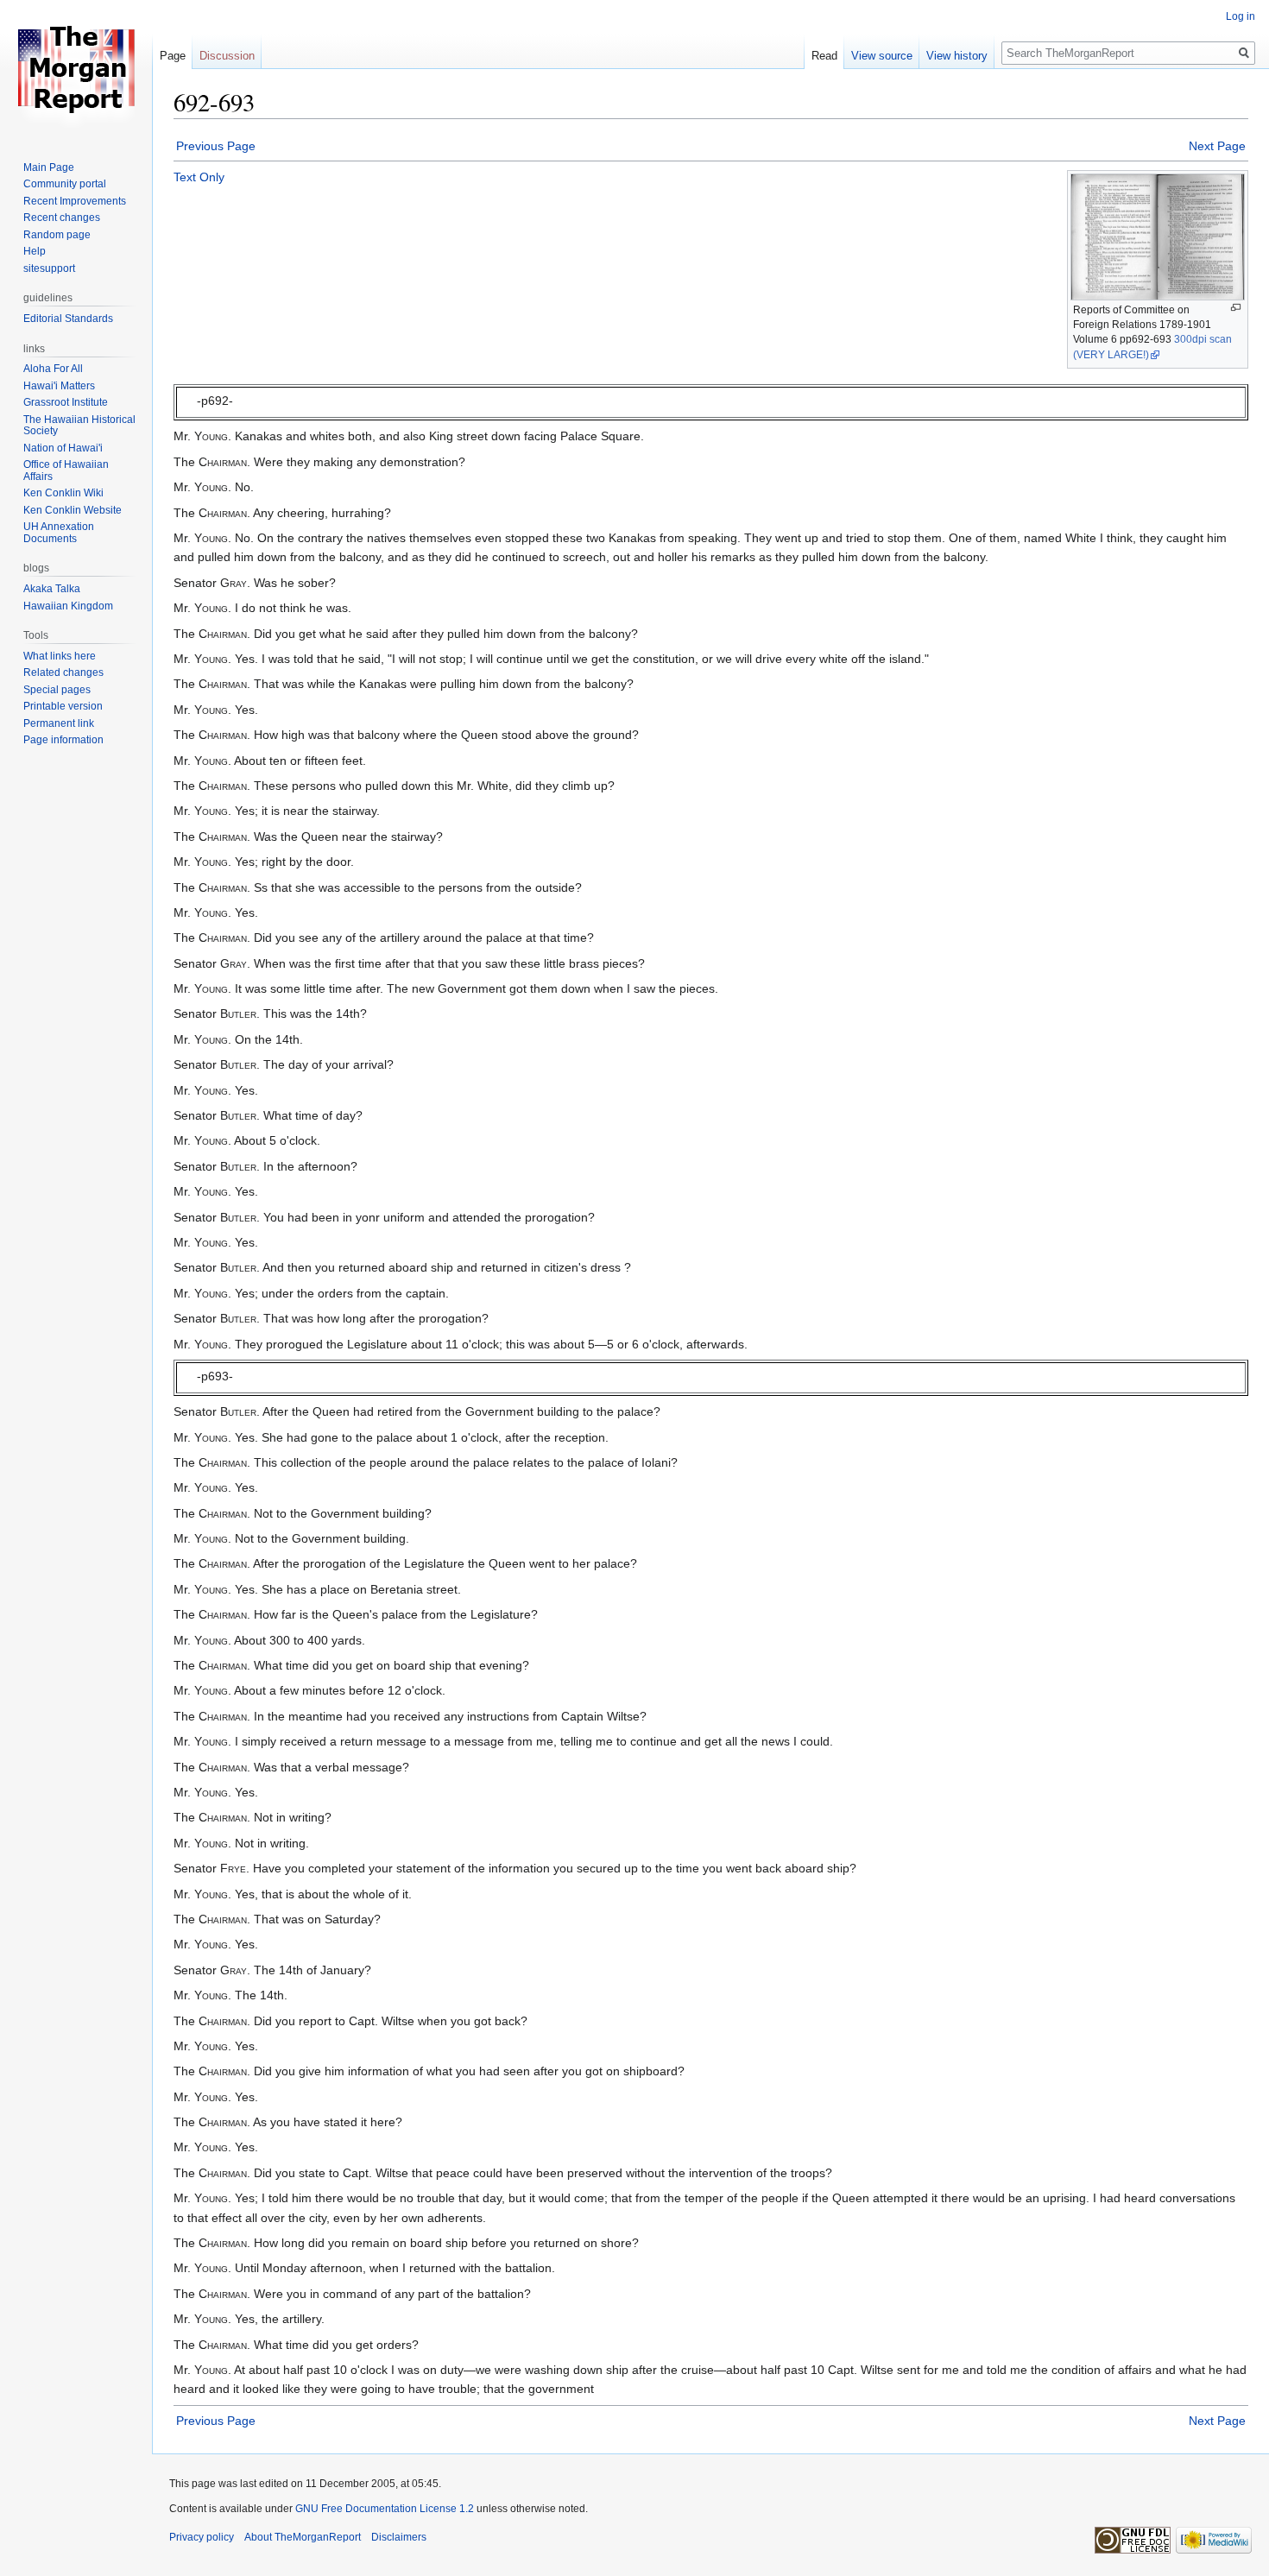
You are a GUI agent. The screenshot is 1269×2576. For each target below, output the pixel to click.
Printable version (63, 706)
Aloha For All (53, 369)
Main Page (49, 167)
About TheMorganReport (303, 2537)
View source (882, 56)
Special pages (57, 690)
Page (173, 56)
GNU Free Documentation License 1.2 (385, 2509)
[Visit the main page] (76, 69)
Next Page (1217, 146)
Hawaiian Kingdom (68, 606)
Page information (63, 740)
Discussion (227, 56)
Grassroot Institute (66, 402)
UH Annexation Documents (59, 533)
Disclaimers (399, 2537)
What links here (60, 656)
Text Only (199, 177)
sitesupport (49, 268)
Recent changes (62, 218)
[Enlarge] (1236, 308)
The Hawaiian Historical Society (79, 426)
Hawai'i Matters (59, 386)
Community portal (65, 184)
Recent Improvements (75, 201)
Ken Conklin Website (73, 510)
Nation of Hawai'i (63, 448)
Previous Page (216, 146)
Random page (57, 235)
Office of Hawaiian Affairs (66, 470)
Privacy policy (202, 2537)
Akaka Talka (52, 589)
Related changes (63, 672)
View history (957, 56)
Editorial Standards (68, 319)
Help (35, 251)
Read (824, 56)
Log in (1241, 16)
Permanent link (59, 723)
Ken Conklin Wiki (63, 493)
